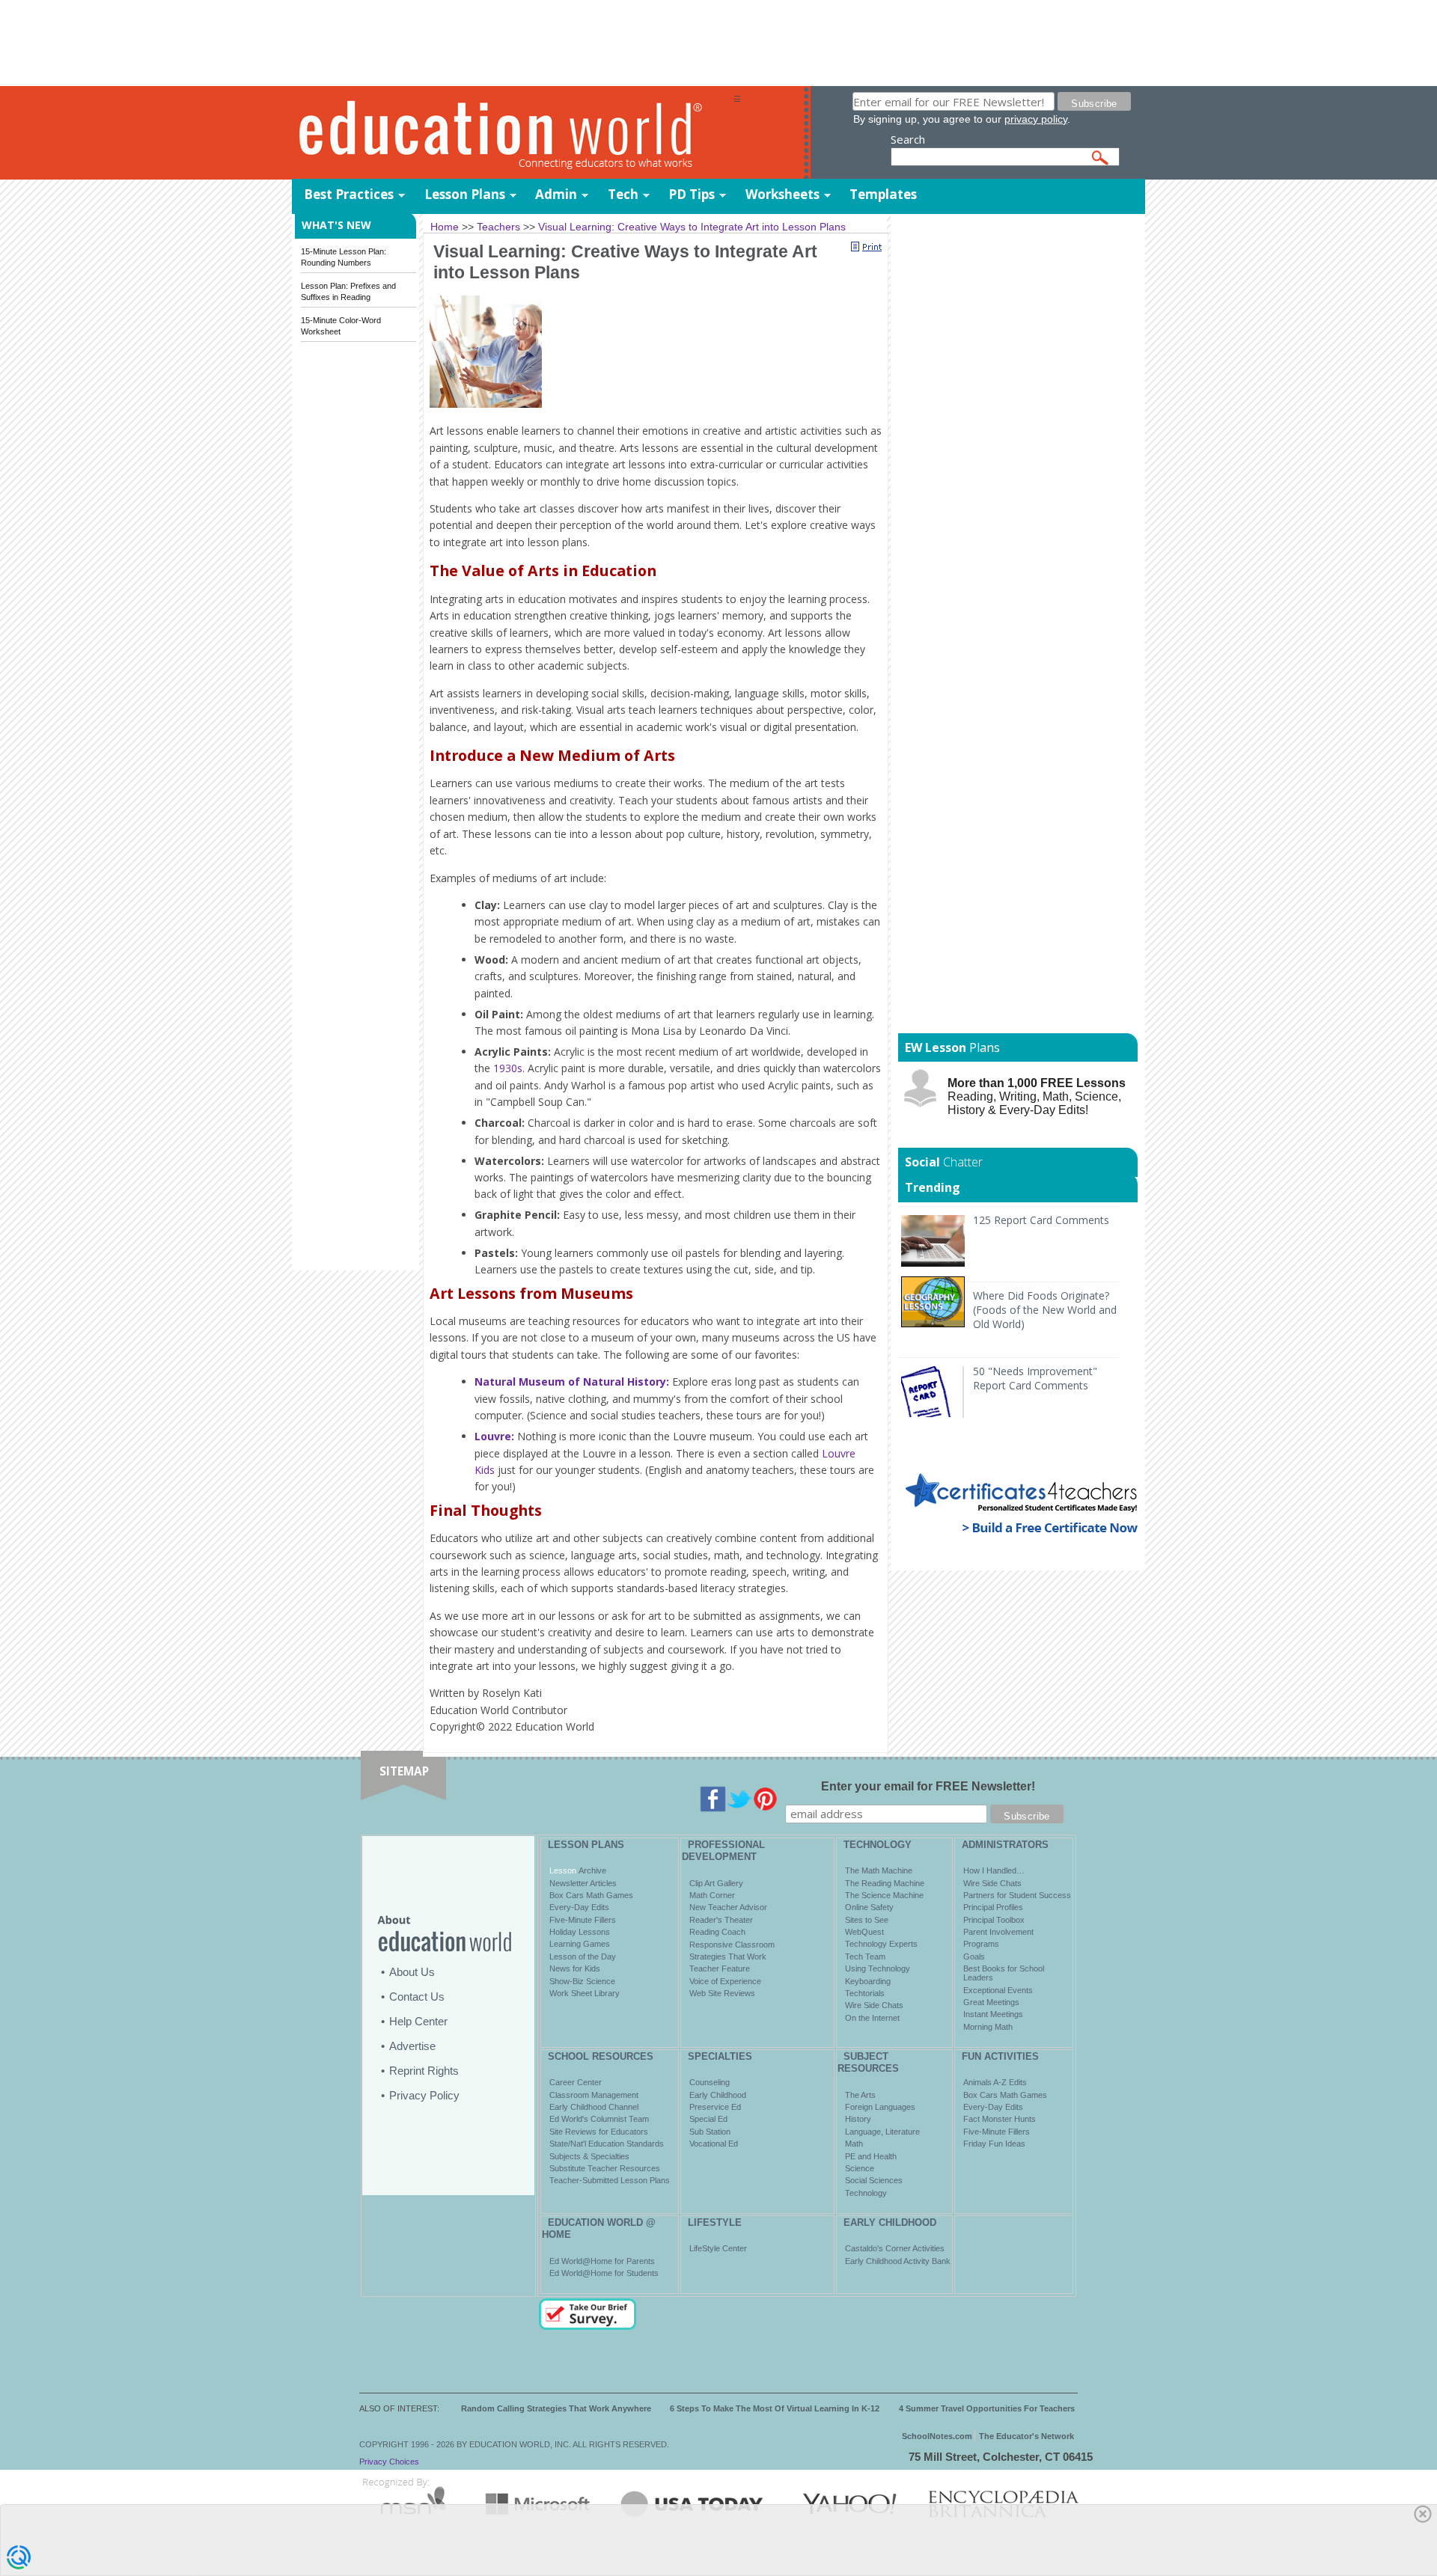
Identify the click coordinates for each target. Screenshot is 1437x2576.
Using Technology (878, 1968)
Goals (974, 1957)
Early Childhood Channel (594, 2107)
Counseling (710, 2082)
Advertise (412, 2046)
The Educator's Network (1026, 2436)
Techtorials (865, 1993)
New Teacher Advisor (728, 1907)
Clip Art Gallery (716, 1883)
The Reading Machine (885, 1883)
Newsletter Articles (583, 1883)
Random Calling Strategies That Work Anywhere (556, 2408)
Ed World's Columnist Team (599, 2119)
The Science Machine (884, 1895)
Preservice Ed (715, 2107)
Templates (883, 194)
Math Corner (712, 1895)
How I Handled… (994, 1870)
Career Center (576, 2082)
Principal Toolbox (994, 1920)
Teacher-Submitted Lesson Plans (610, 2180)
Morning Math (988, 2027)
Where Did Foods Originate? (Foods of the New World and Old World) (1045, 1310)
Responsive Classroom (732, 1945)
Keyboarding (868, 1981)
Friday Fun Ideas (994, 2144)
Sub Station (710, 2132)
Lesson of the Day (583, 1957)
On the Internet (872, 2018)
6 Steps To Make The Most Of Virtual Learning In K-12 (775, 2408)
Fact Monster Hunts (1000, 2119)
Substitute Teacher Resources (605, 2168)
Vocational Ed (714, 2144)
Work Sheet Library (585, 1993)
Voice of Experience (725, 1981)
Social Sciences (874, 2180)
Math (854, 2144)
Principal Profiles (993, 1907)
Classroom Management (594, 2095)
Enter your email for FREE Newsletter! (928, 1786)
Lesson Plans (465, 194)
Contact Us (417, 1997)
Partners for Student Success (1017, 1895)
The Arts (860, 2095)
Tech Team (865, 1957)
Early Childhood (718, 2095)
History (858, 2119)
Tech (623, 194)
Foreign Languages (880, 2107)
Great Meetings (991, 2002)
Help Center (418, 2021)
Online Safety (869, 1907)
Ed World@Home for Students (604, 2273)
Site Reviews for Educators (599, 2132)
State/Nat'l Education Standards (607, 2144)
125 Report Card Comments (1041, 1220)
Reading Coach (717, 1932)
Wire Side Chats (874, 2005)
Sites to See (867, 1920)
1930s (508, 1068)
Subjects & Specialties (589, 2156)
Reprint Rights (424, 2071)
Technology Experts (881, 1944)
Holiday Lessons (580, 1932)
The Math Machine (879, 1870)
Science (860, 2168)
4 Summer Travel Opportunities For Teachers (987, 2408)
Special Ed (708, 2119)
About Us (412, 1972)
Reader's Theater (721, 1920)
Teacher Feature (720, 1968)
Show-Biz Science (582, 1981)
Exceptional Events (998, 1990)
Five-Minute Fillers (583, 1920)
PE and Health (871, 2156)
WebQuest (864, 1932)
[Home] (513, 134)
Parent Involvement (998, 1932)
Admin (556, 194)
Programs (981, 1944)
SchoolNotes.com (937, 2436)
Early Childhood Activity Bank (898, 2261)
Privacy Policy (424, 2095)
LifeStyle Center (718, 2248)
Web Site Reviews (722, 1993)
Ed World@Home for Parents (602, 2261)
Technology (866, 2193)
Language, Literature (882, 2132)
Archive (591, 1870)
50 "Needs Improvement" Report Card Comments (1035, 1378)
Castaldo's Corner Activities (895, 2248)
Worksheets (782, 194)
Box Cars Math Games (591, 1895)
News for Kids (575, 1968)
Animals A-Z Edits (995, 2082)
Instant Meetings (993, 2014)
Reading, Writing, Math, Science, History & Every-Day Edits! (1037, 1096)
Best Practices (349, 194)
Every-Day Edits (579, 1907)
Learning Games (580, 1944)
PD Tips (692, 194)
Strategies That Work (728, 1957)
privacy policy (1036, 119)
